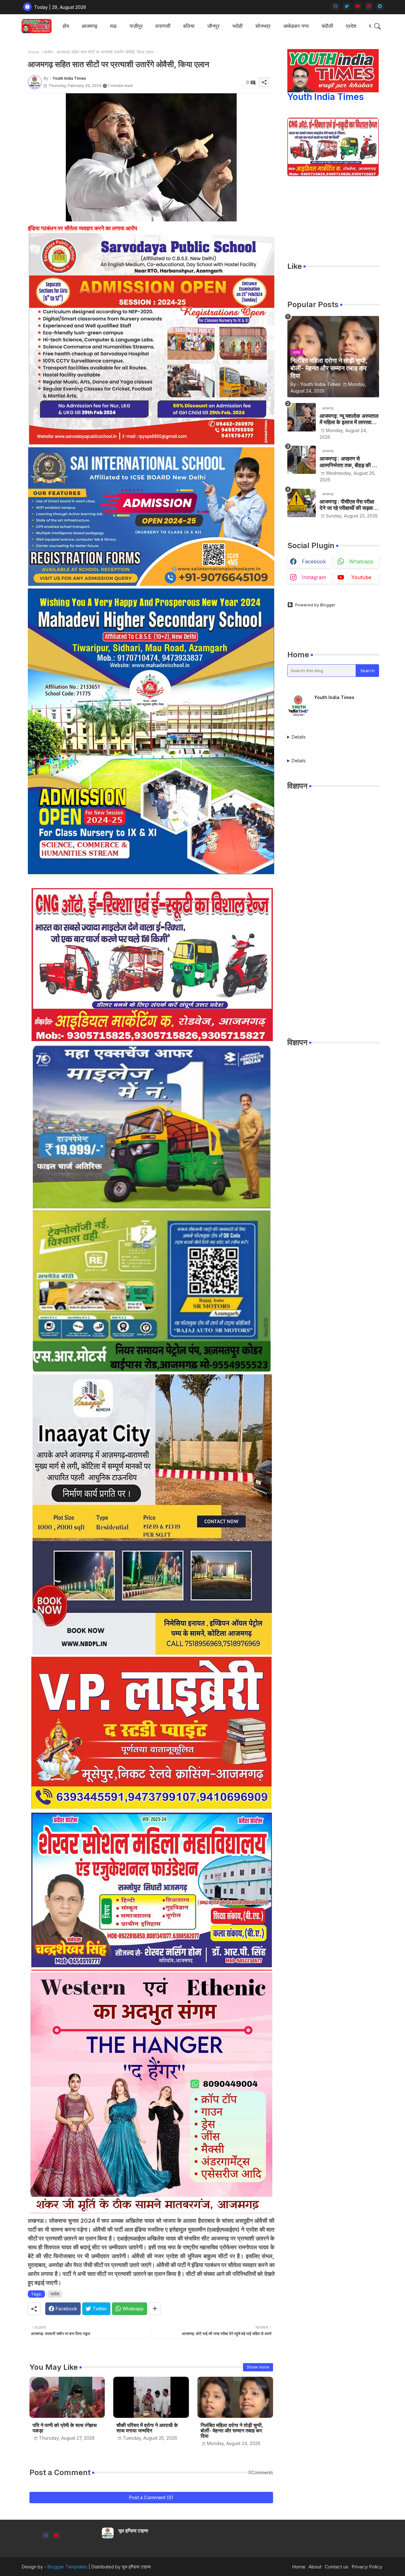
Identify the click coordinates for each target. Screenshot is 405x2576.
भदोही (237, 26)
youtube (361, 577)
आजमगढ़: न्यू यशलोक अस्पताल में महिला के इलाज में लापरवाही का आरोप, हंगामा (349, 419)
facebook (314, 561)
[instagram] (369, 6)
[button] (377, 26)
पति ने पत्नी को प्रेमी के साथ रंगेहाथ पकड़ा (65, 2428)
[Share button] (155, 2309)
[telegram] (380, 6)
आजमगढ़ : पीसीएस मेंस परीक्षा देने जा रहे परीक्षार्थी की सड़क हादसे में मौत (347, 505)
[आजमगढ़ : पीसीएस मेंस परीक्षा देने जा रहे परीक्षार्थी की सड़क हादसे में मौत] (302, 503)
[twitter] (347, 6)
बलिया (189, 26)
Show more (258, 2367)
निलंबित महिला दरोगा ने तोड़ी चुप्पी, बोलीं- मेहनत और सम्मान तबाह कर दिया (232, 2431)
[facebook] (336, 6)
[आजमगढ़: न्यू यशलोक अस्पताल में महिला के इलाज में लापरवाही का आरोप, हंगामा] (302, 417)
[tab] (66, 26)
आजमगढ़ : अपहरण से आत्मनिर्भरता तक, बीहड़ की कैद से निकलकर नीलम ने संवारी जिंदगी (349, 462)
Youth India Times (326, 97)
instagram (314, 577)
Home (34, 52)
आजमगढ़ (90, 26)
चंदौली (327, 26)
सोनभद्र (263, 26)
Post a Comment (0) (151, 2497)
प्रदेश (351, 26)
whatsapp (361, 561)
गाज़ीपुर (136, 26)
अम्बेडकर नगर (296, 26)
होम (66, 26)
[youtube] (358, 6)
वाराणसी (163, 26)
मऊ (113, 26)
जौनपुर (213, 26)
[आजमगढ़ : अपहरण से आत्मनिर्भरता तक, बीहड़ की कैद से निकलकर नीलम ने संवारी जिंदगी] (302, 460)
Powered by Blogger (315, 605)
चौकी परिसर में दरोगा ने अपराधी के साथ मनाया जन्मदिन (147, 2428)
